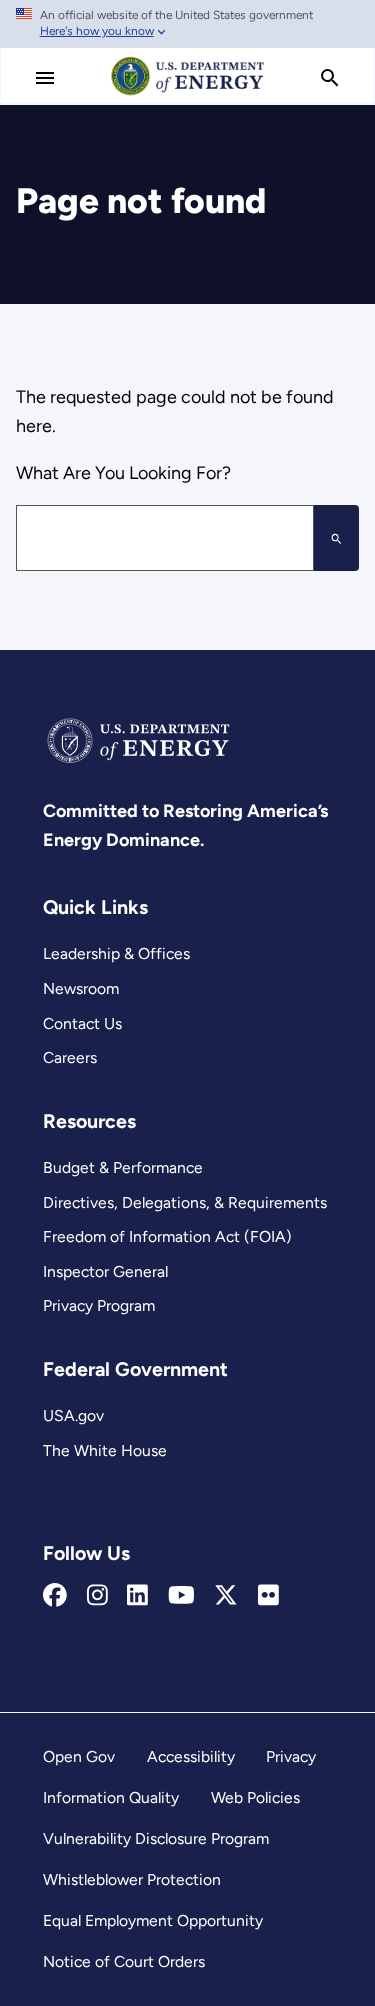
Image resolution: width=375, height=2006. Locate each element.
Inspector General (105, 1271)
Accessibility (191, 1756)
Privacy (291, 1756)
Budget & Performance (123, 1167)
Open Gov (79, 1756)
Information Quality (111, 1797)
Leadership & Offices (116, 953)
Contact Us (82, 1023)
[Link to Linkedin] (137, 1596)
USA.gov (73, 1415)
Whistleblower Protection (132, 1879)
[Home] (188, 94)
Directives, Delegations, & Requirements (185, 1202)
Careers (70, 1057)
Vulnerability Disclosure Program (156, 1838)
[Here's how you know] (187, 24)
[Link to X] (226, 1596)
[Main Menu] (45, 78)
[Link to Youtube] (181, 1596)
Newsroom (81, 988)
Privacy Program (99, 1305)
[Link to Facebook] (55, 1596)
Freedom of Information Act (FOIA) (167, 1236)
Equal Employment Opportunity (153, 1920)
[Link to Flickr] (268, 1596)
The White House (105, 1450)
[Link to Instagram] (97, 1596)
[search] (330, 78)
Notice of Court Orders (124, 1961)
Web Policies (255, 1797)
